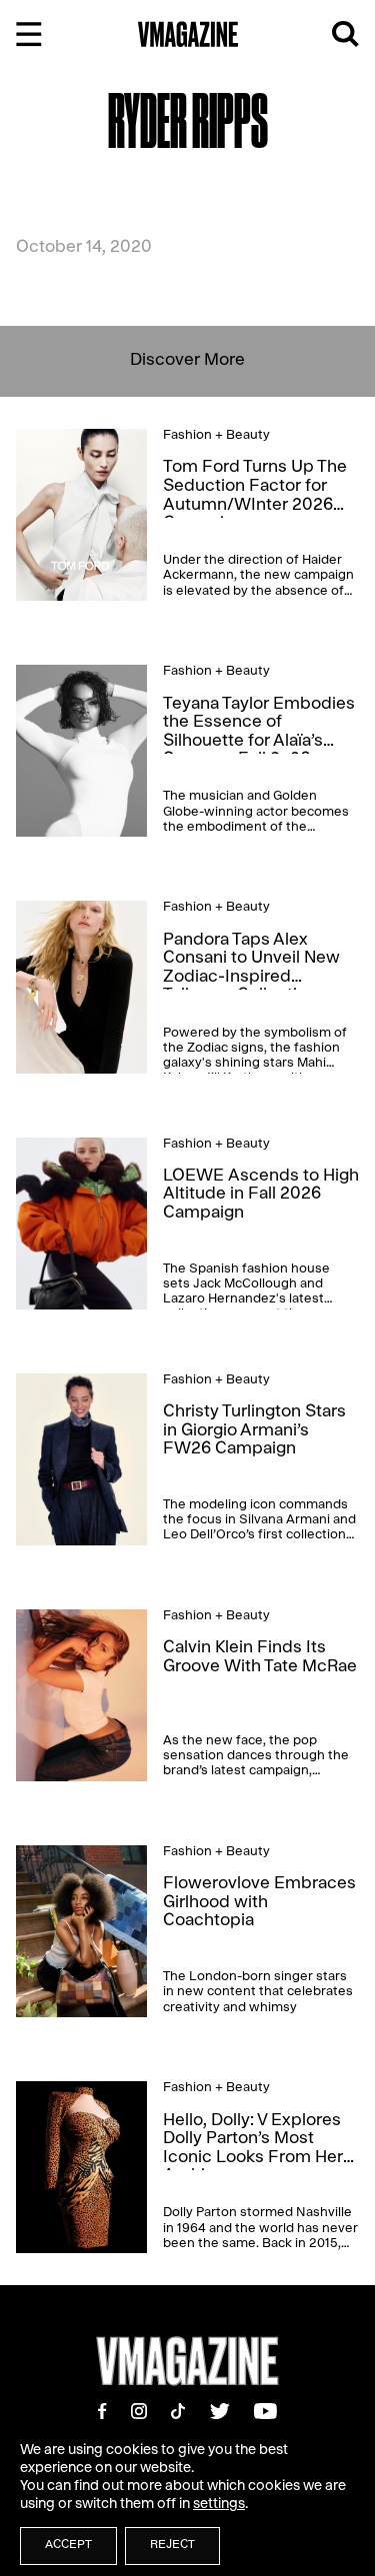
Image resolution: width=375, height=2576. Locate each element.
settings (219, 2505)
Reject (172, 2546)
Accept (68, 2546)
